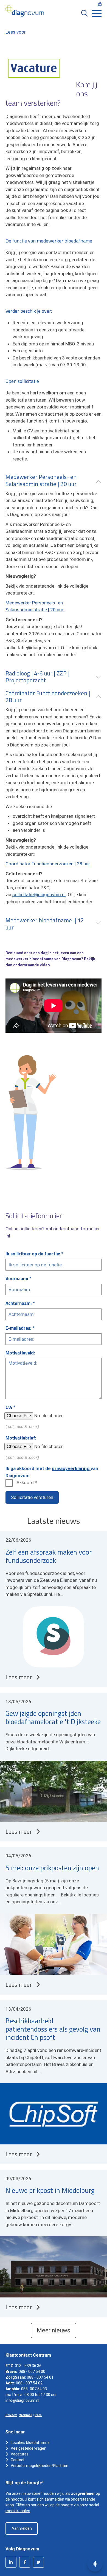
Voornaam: (17, 1279)
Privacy (11, 2415)
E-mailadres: (19, 1328)
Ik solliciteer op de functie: (33, 1254)
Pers (38, 2415)
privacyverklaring (71, 1468)
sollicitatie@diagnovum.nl (39, 895)
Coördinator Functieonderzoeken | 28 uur (48, 864)
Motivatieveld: (20, 1353)
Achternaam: (19, 1303)
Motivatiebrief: (21, 1438)
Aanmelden (22, 2528)
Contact (18, 2460)
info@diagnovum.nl (22, 2400)
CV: (9, 1407)
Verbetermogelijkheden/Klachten (40, 2466)
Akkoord (25, 1482)
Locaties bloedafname (30, 2443)
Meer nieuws (54, 2330)
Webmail (26, 2415)
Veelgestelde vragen (29, 2448)
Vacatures (20, 2454)
